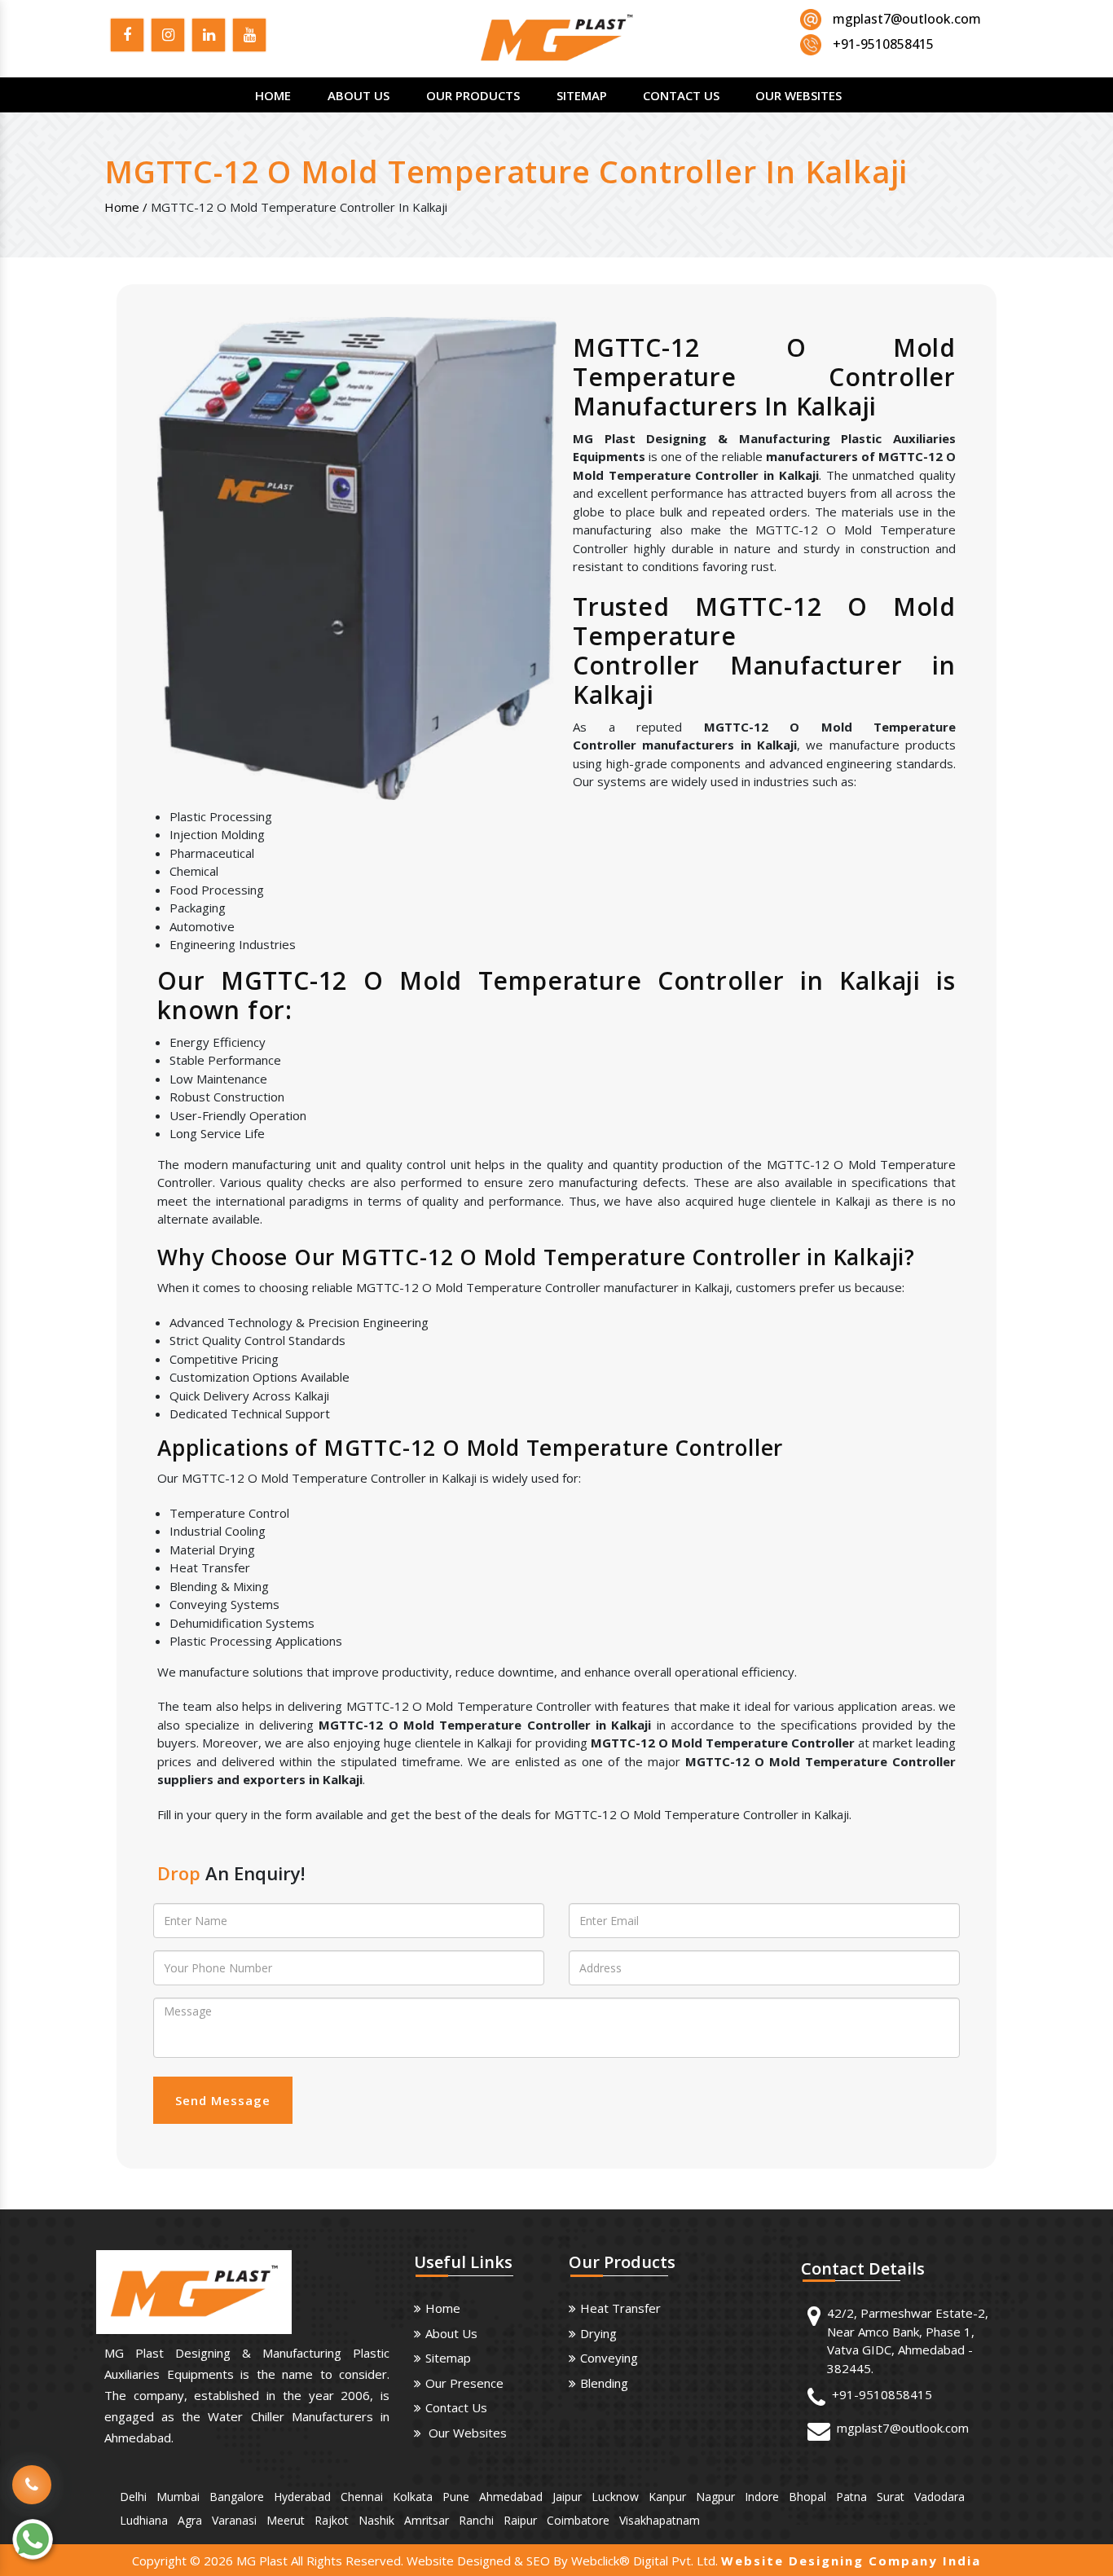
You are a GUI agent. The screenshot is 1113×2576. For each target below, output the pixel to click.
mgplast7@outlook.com (907, 19)
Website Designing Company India (851, 2561)
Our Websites (798, 95)
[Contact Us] (32, 2473)
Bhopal (807, 2497)
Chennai (362, 2497)
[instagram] (168, 37)
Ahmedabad (511, 2497)
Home (273, 95)
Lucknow (615, 2497)
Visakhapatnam (660, 2520)
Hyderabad (302, 2497)
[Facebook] (127, 37)
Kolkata (413, 2497)
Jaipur (567, 2497)
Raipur (520, 2520)
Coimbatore (578, 2520)
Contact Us (681, 95)
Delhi (133, 2497)
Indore (762, 2497)
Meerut (286, 2520)
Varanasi (234, 2520)
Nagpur (715, 2497)
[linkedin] (209, 37)
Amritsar (427, 2520)
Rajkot (332, 2520)
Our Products (473, 95)
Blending (604, 2383)
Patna (851, 2497)
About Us (359, 95)
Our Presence (464, 2383)
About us (451, 2333)
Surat (891, 2497)
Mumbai (178, 2497)
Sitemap (582, 95)
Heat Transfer (620, 2308)
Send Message (223, 2100)
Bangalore (237, 2497)
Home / (126, 207)
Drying (598, 2333)
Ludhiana (144, 2520)
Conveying (609, 2358)
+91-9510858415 (882, 2394)
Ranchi (476, 2520)
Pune (456, 2497)
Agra (190, 2520)
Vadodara (939, 2497)
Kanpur (667, 2497)
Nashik (376, 2520)
